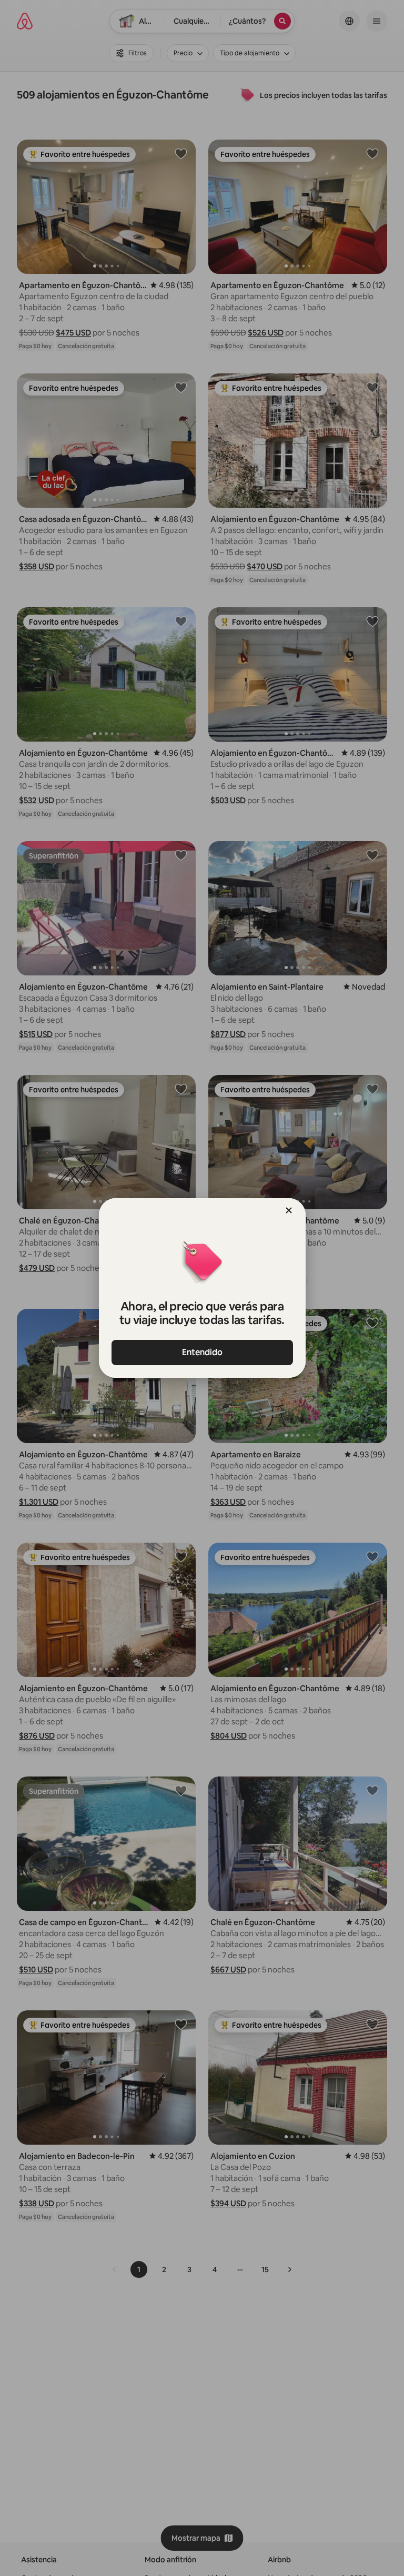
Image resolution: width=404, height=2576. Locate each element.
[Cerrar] (289, 1210)
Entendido (202, 1352)
